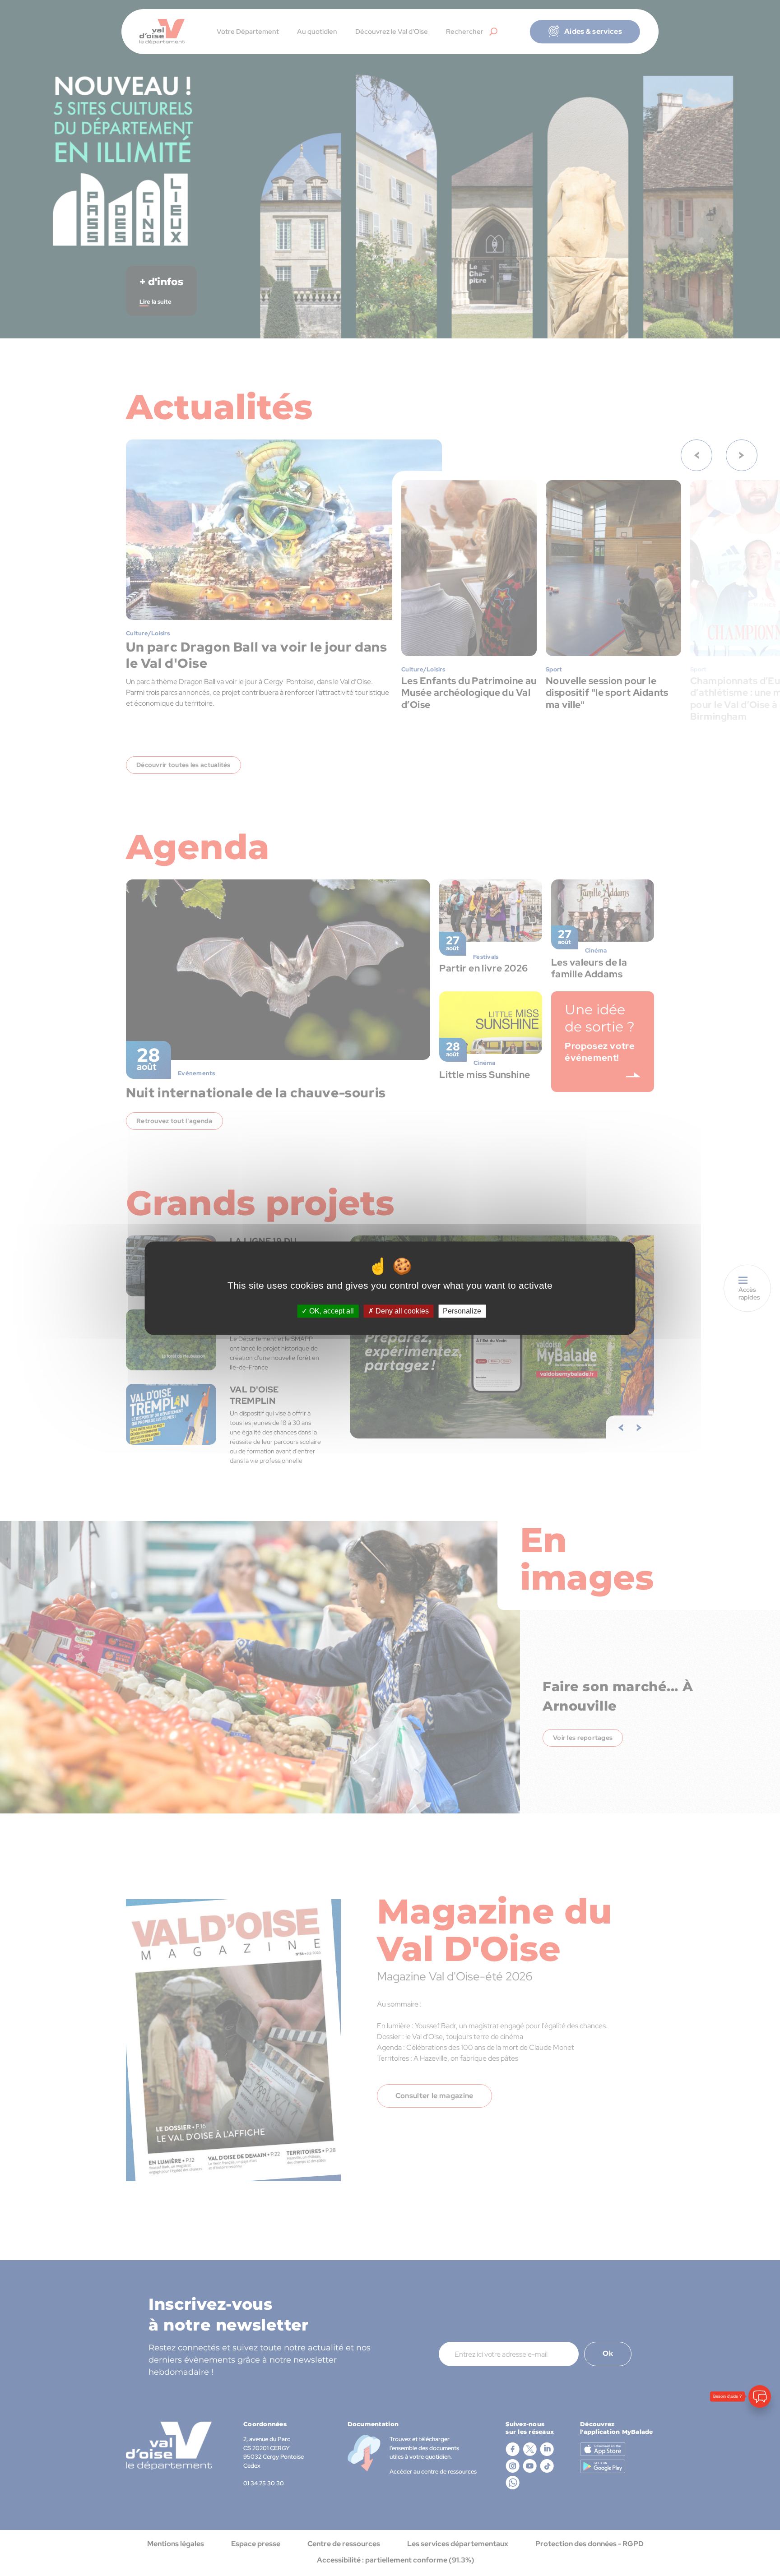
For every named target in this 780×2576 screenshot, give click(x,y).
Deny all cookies (401, 1311)
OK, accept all (331, 1311)
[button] (760, 2520)
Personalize (462, 1311)
